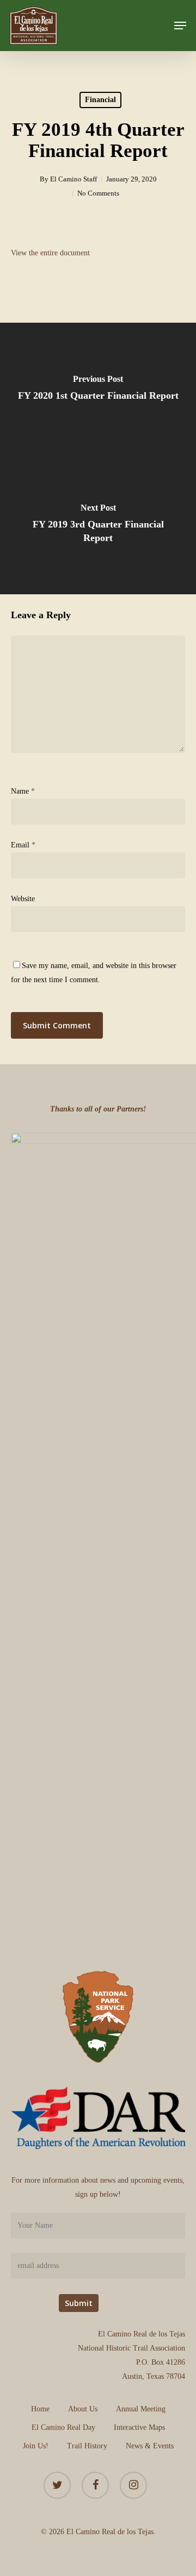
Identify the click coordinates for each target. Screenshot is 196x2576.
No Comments (98, 193)
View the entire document (51, 253)
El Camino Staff (73, 179)
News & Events (150, 2446)
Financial (100, 100)
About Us (83, 2409)
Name (23, 791)
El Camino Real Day (63, 2427)
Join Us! (36, 2446)
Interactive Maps (139, 2427)
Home (40, 2409)
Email (23, 845)
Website (23, 899)
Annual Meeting (141, 2409)
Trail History (87, 2446)
